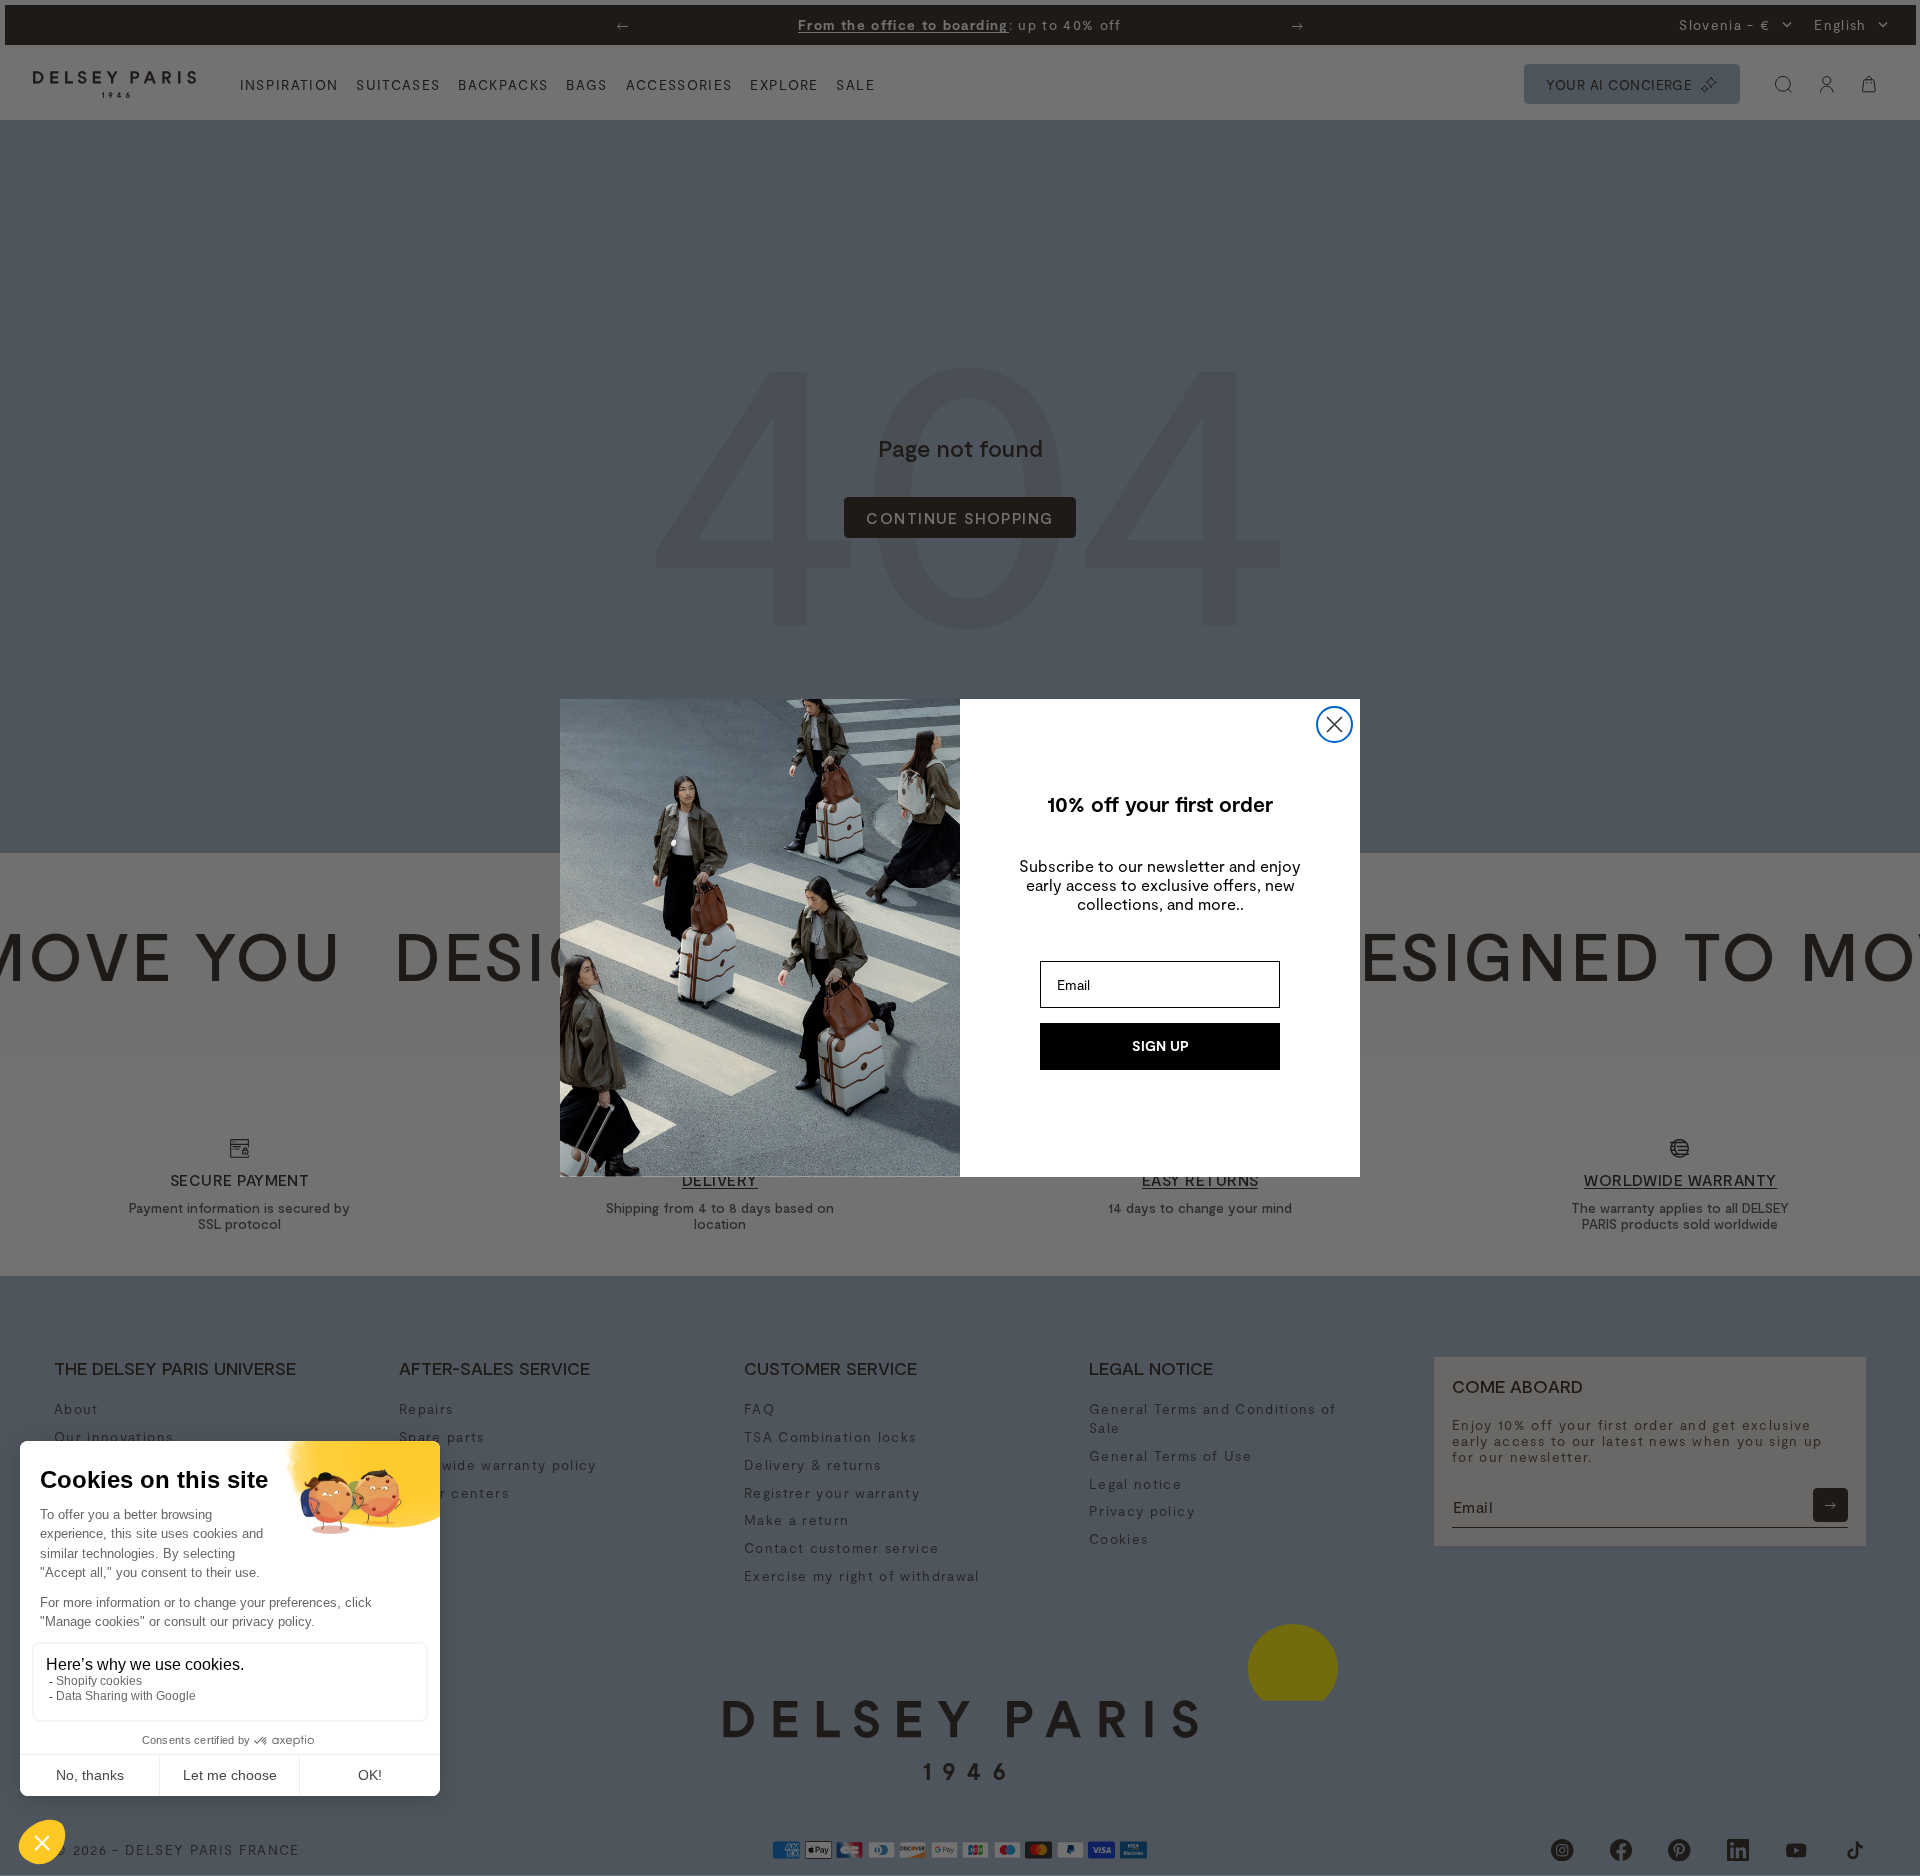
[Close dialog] (1334, 724)
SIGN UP (1160, 1045)
